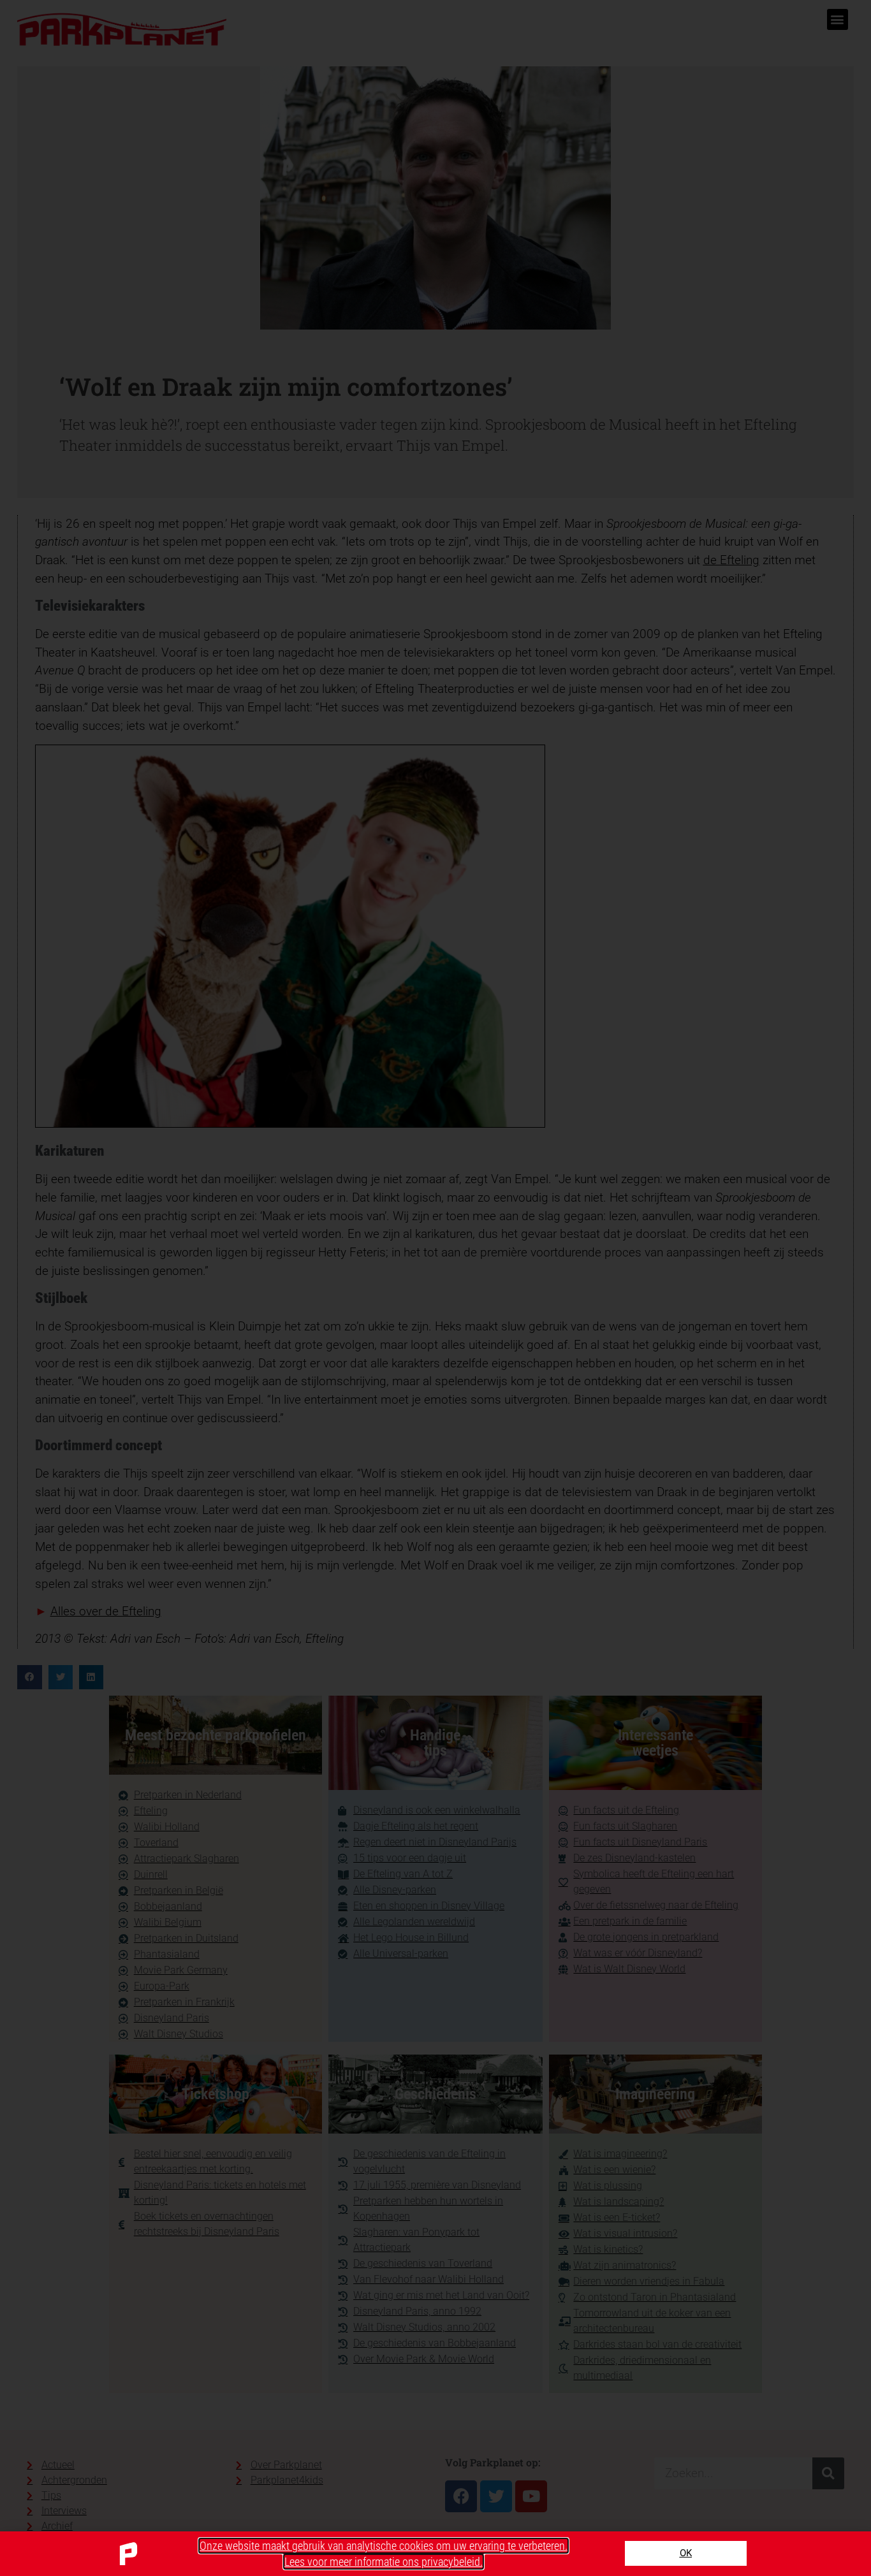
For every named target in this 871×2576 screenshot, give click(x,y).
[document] (435, 1288)
